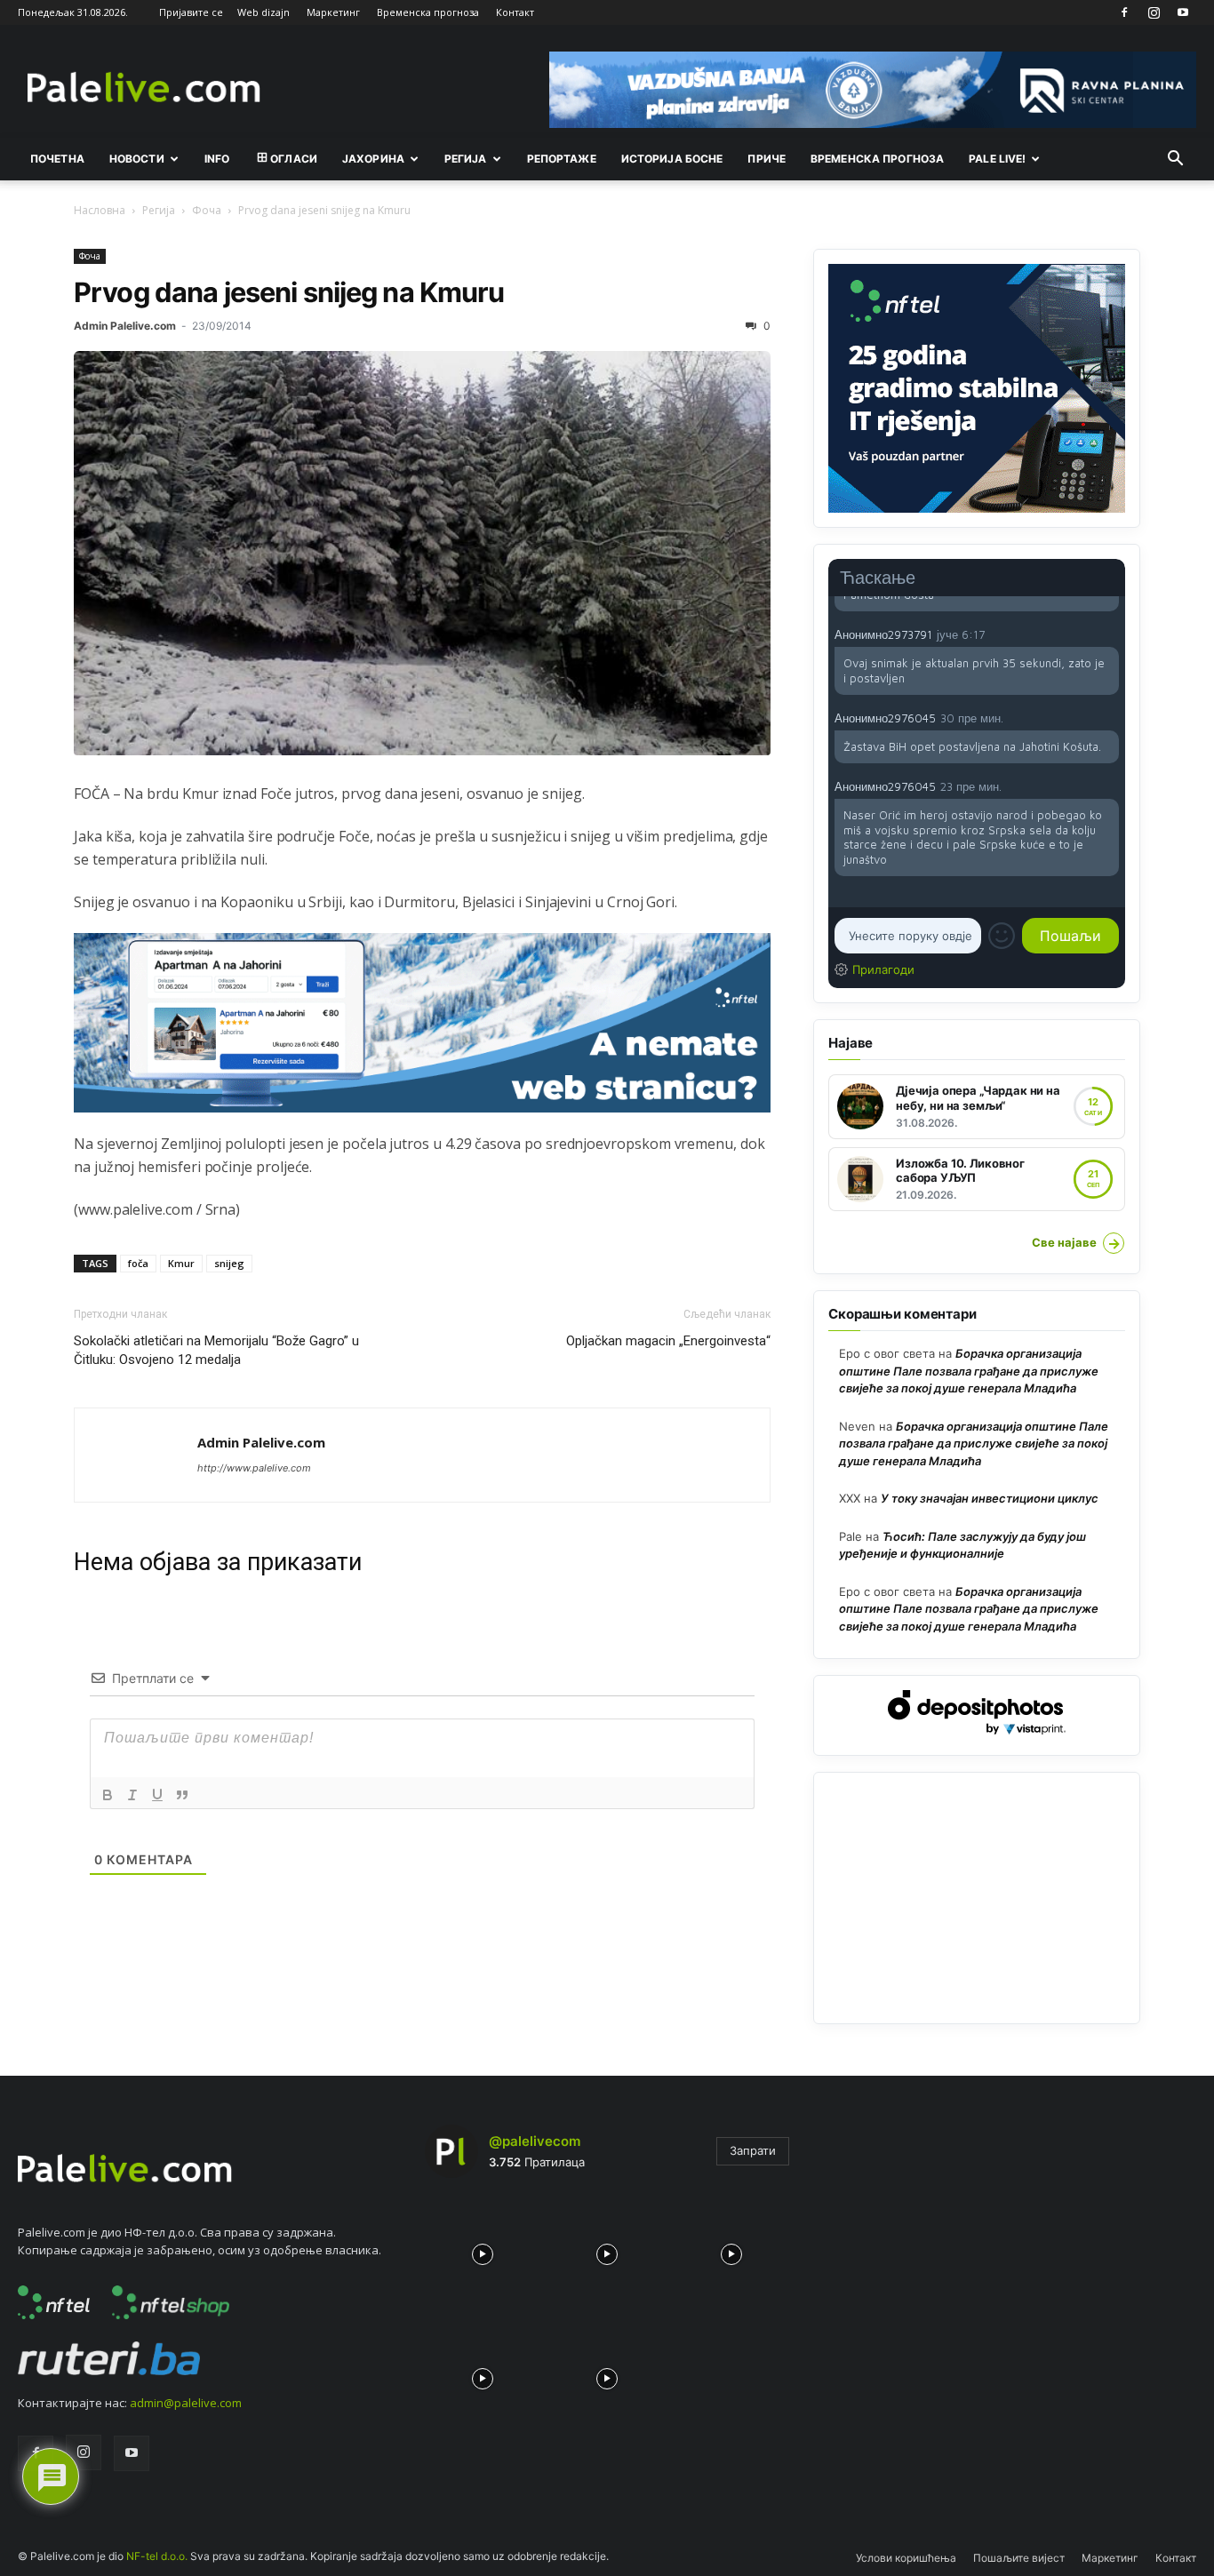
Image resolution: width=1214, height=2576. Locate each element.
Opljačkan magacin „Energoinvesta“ (668, 1341)
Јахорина (373, 159)
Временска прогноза (428, 12)
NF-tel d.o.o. (157, 2556)
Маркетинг (333, 12)
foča (138, 1263)
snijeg (229, 1263)
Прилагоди (883, 969)
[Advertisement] (977, 1898)
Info (217, 159)
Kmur (181, 1263)
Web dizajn (264, 12)
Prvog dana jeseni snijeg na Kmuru (289, 292)
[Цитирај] (182, 1795)
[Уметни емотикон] (1002, 936)
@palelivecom (535, 2141)
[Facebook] (1124, 12)
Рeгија (466, 159)
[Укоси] (132, 1795)
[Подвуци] (157, 1795)
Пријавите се (191, 12)
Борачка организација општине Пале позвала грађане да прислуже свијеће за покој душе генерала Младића (969, 1371)
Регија (159, 210)
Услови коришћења (906, 2558)
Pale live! (997, 159)
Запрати (753, 2150)
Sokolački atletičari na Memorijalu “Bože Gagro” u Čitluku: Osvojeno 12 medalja (216, 1350)
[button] (1175, 160)
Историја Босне (672, 159)
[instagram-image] (483, 2250)
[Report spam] (1110, 634)
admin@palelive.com (186, 2403)
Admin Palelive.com (125, 326)
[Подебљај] (108, 1795)
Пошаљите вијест (1019, 2558)
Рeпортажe (562, 159)
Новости (137, 159)
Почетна (57, 159)
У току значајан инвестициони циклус (990, 1498)
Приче (767, 159)
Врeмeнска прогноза (877, 159)
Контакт (515, 12)
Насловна (100, 210)
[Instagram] (1154, 12)
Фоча (207, 210)
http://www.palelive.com (254, 1468)
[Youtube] (1183, 12)
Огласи (294, 159)
